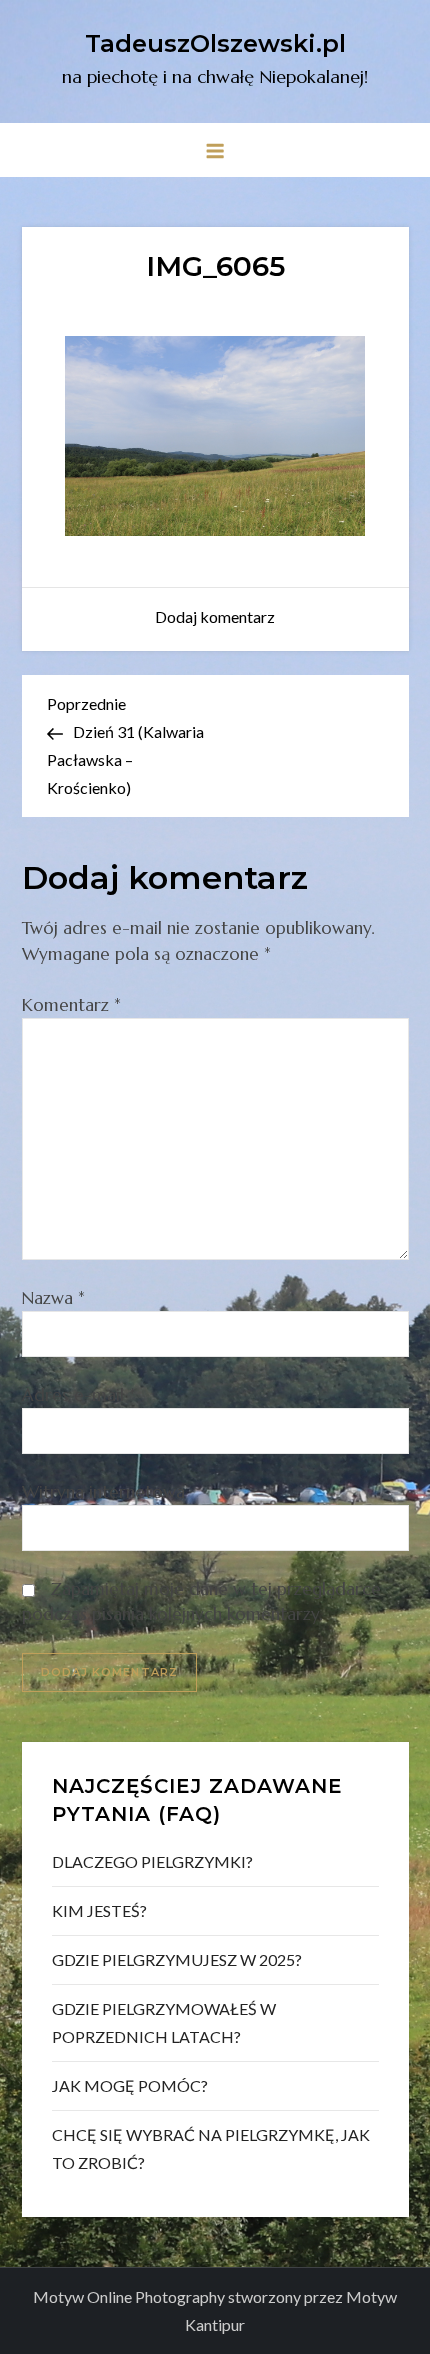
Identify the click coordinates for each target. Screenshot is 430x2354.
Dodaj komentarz (215, 616)
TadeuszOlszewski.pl (215, 43)
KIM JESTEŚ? (99, 1910)
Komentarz (71, 1005)
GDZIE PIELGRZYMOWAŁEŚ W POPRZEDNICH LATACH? (164, 2022)
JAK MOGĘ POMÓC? (130, 2085)
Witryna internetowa (103, 1492)
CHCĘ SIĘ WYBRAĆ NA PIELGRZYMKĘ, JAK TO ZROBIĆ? (211, 2148)
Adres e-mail (79, 1395)
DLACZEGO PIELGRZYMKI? (152, 1861)
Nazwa (53, 1298)
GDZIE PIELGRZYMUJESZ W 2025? (177, 1959)
